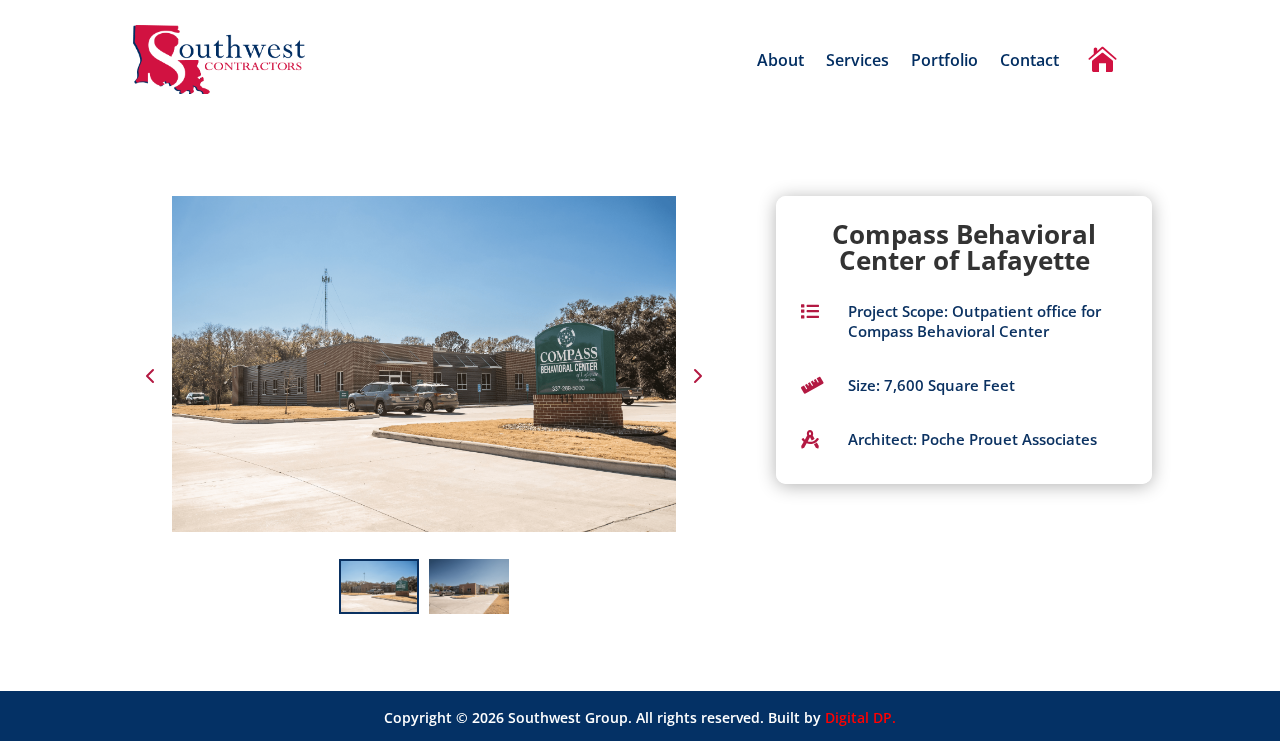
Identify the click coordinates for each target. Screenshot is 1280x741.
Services (857, 62)
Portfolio (944, 62)
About (780, 62)
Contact (1029, 62)
